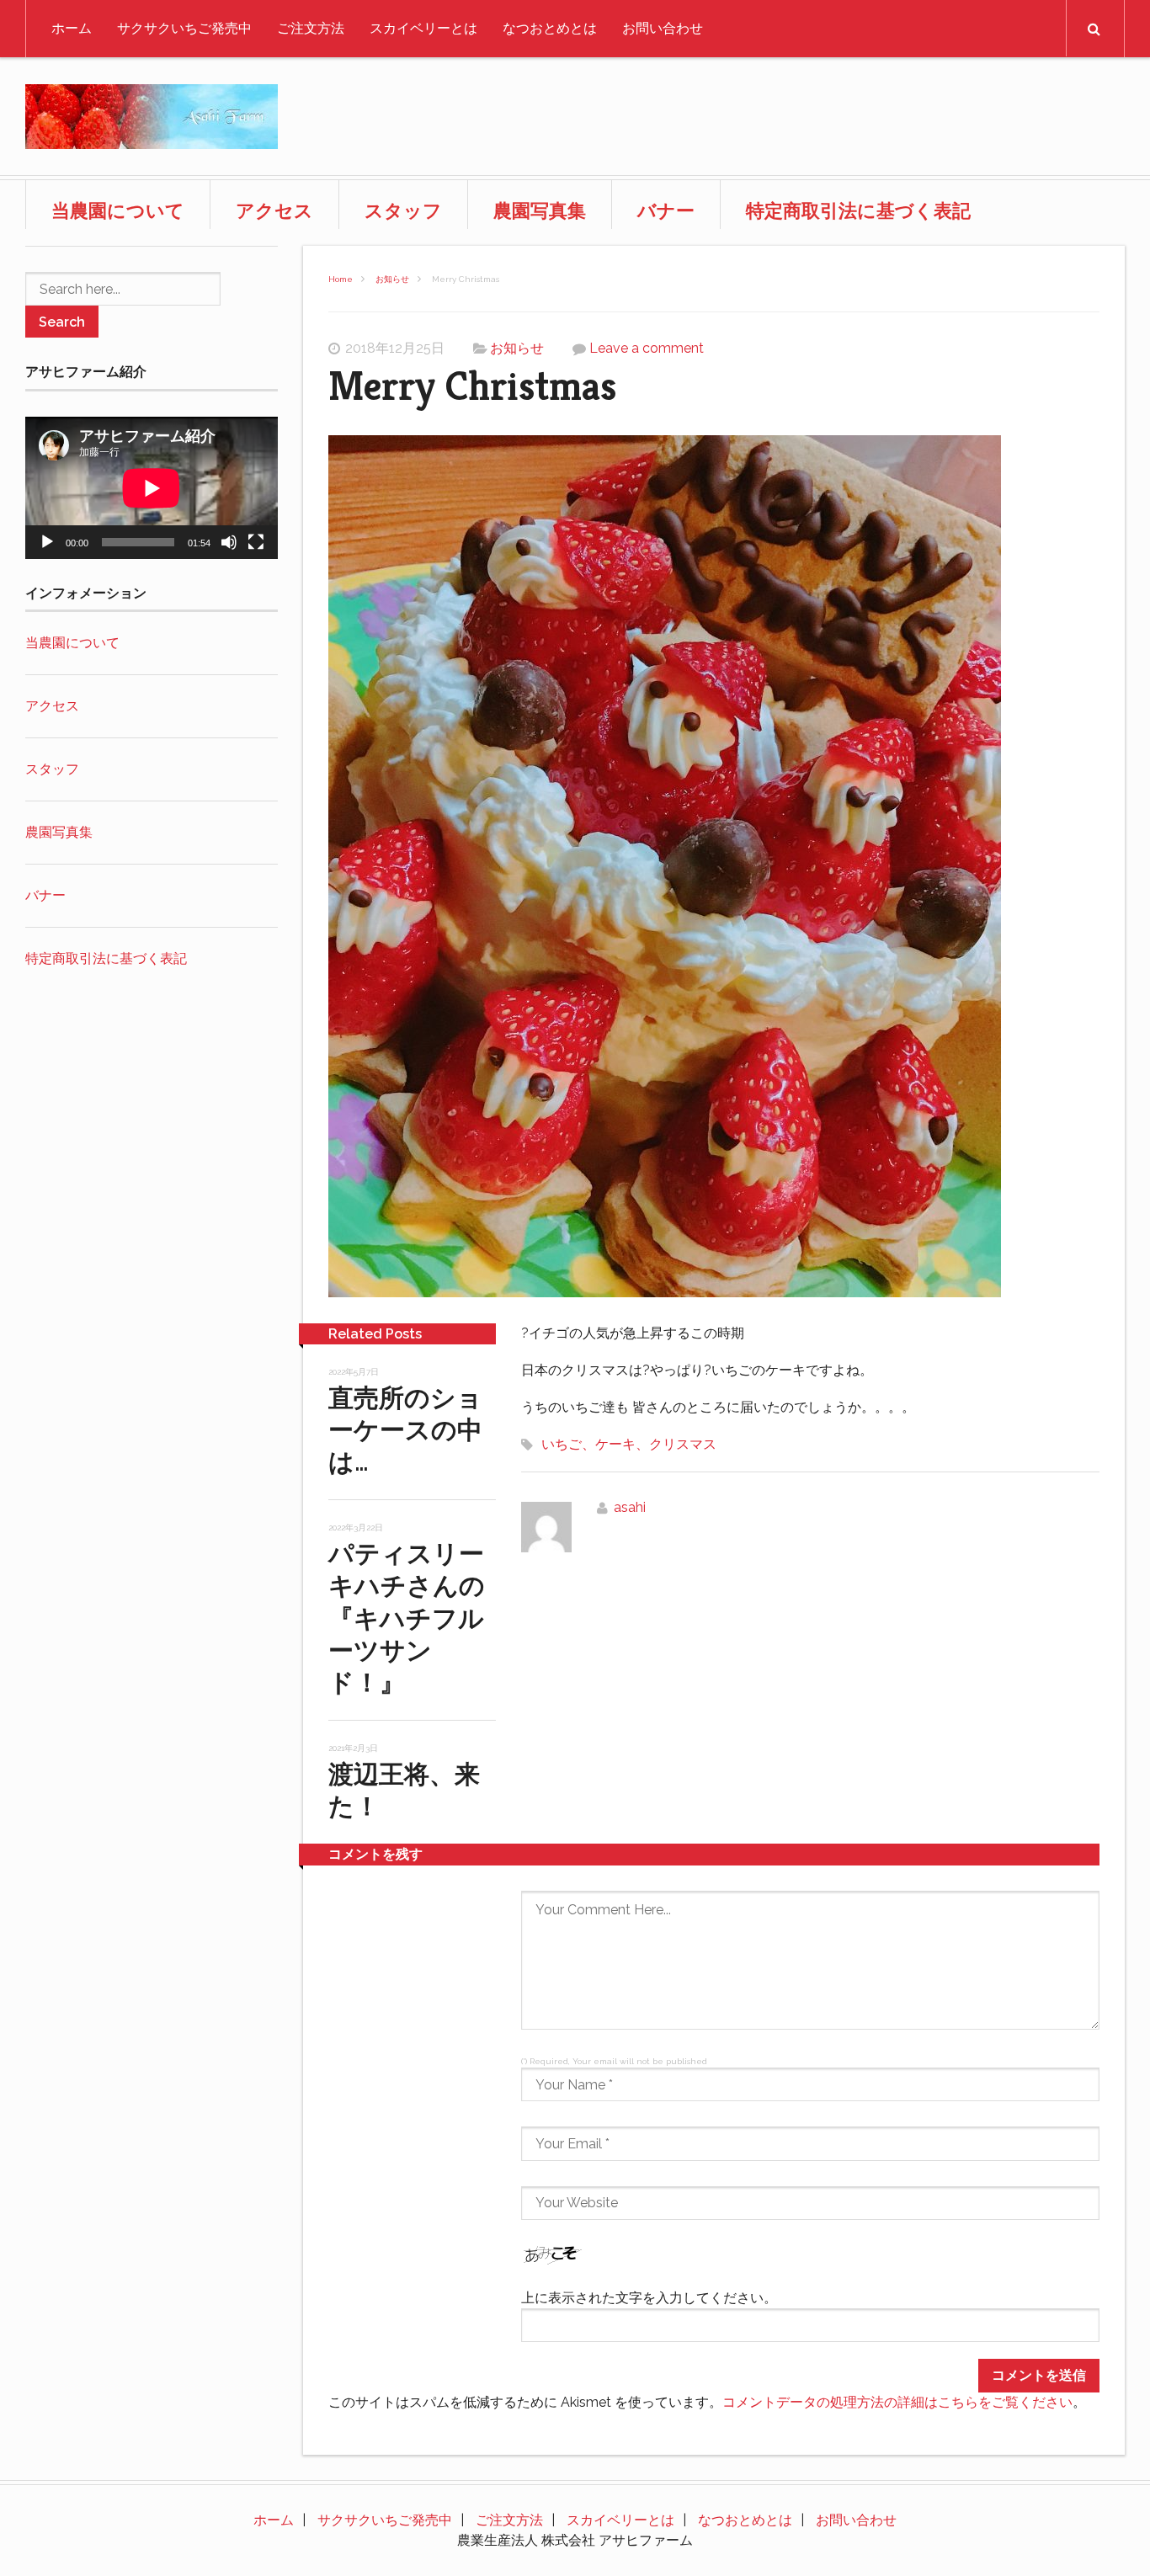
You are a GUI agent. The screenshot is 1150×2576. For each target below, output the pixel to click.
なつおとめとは (550, 28)
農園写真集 (540, 210)
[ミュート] (229, 542)
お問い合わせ (663, 28)
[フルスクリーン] (256, 542)
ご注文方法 (311, 28)
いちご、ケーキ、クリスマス (629, 1444)
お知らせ (392, 279)
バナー (666, 210)
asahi (630, 1507)
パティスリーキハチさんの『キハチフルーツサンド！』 (407, 1618)
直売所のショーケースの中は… (405, 1430)
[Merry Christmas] (714, 869)
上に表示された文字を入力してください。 (649, 2298)
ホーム (72, 28)
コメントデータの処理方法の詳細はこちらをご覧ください (897, 2402)
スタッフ (403, 210)
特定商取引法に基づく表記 (858, 210)
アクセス (274, 210)
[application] (152, 488)
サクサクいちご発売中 (184, 28)
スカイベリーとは (423, 28)
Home (341, 279)
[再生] (47, 542)
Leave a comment (647, 348)
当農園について (118, 210)
